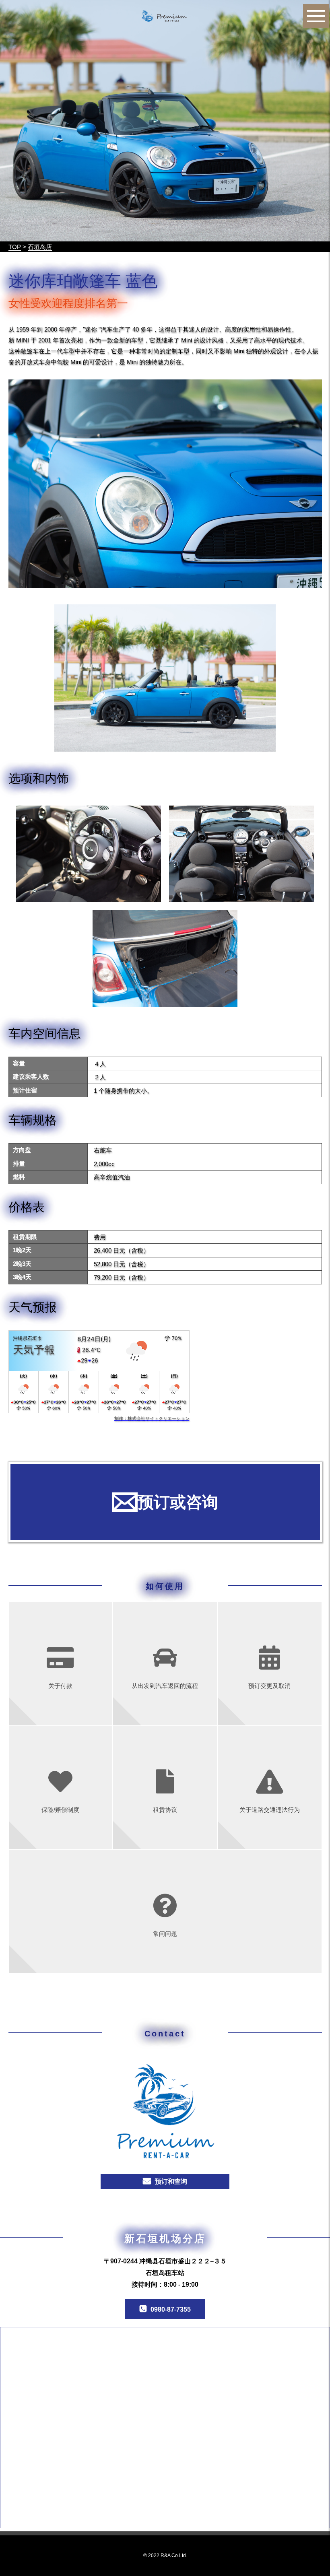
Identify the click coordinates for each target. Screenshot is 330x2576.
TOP (15, 247)
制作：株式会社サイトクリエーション (152, 1418)
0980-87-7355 (171, 2309)
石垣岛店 (40, 247)
